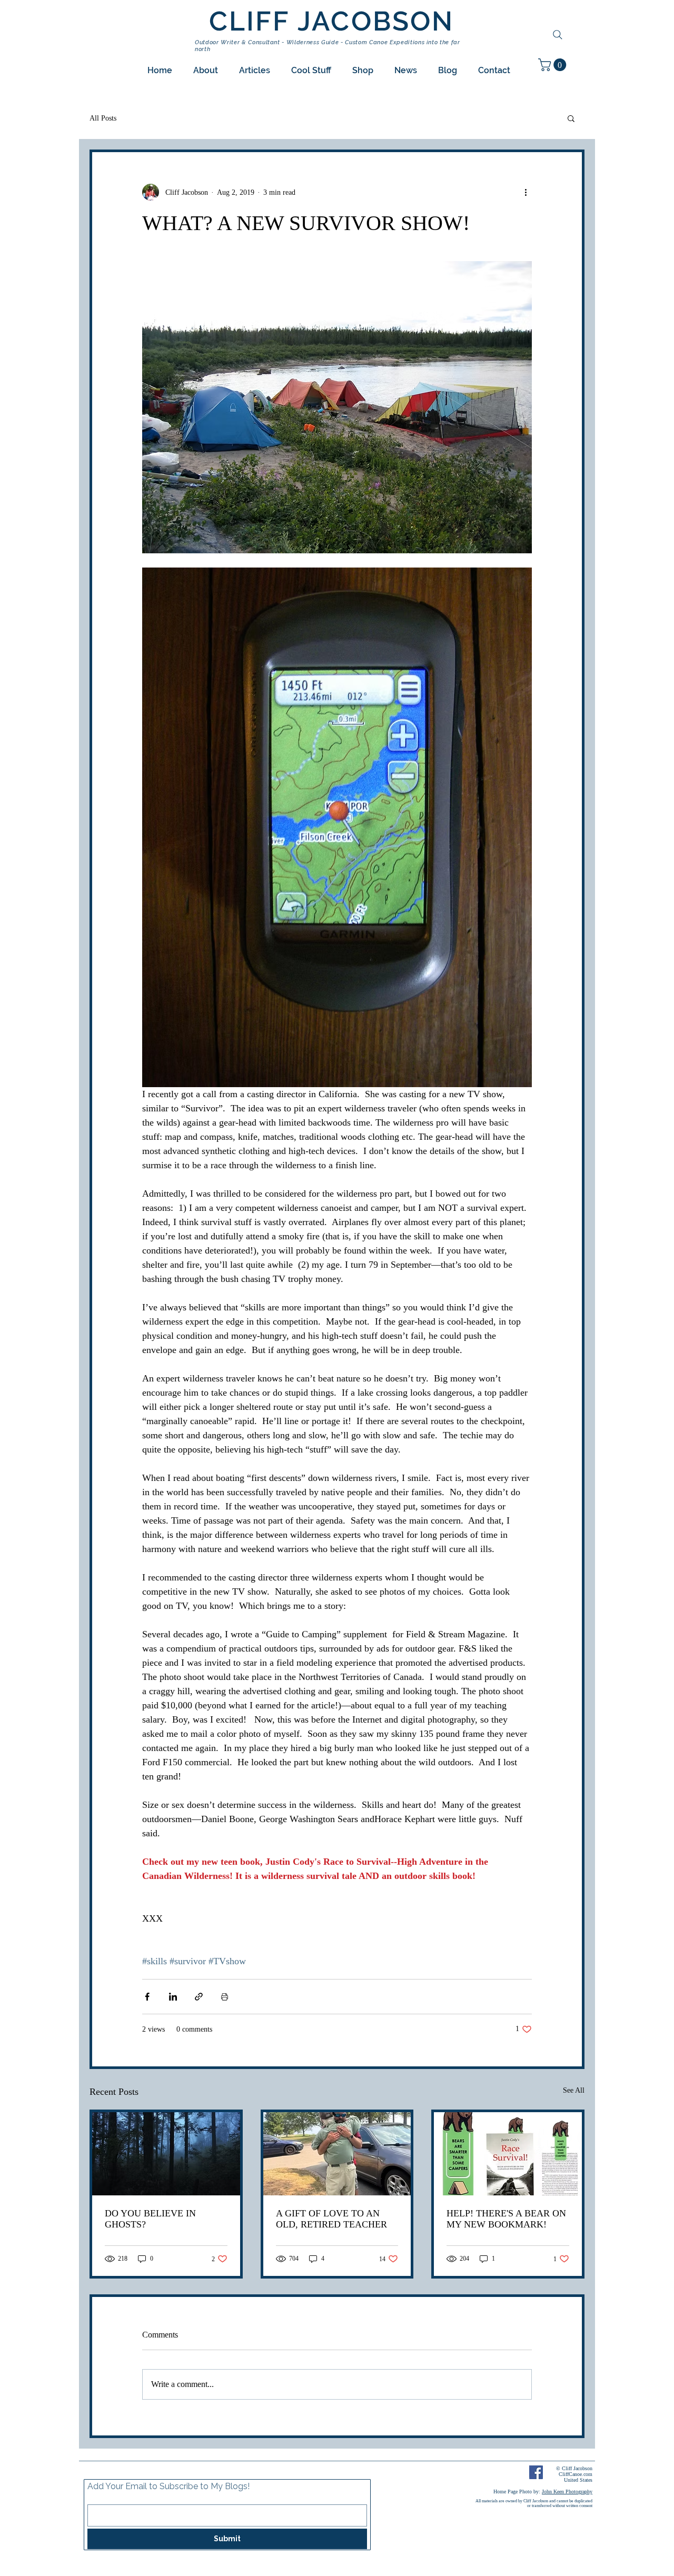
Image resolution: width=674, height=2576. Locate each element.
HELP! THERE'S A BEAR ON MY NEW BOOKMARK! (506, 2219)
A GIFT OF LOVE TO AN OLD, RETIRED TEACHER (331, 2219)
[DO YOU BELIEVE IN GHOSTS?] (166, 2154)
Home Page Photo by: (543, 2492)
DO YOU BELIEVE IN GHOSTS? (150, 2219)
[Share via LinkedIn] (173, 1997)
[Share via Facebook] (147, 1997)
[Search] (558, 35)
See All (574, 2090)
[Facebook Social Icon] (536, 2472)
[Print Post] (225, 1997)
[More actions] (526, 192)
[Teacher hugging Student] (337, 2154)
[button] (206, 70)
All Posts (103, 118)
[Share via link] (199, 1997)
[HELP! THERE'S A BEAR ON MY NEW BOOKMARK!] (508, 2154)
